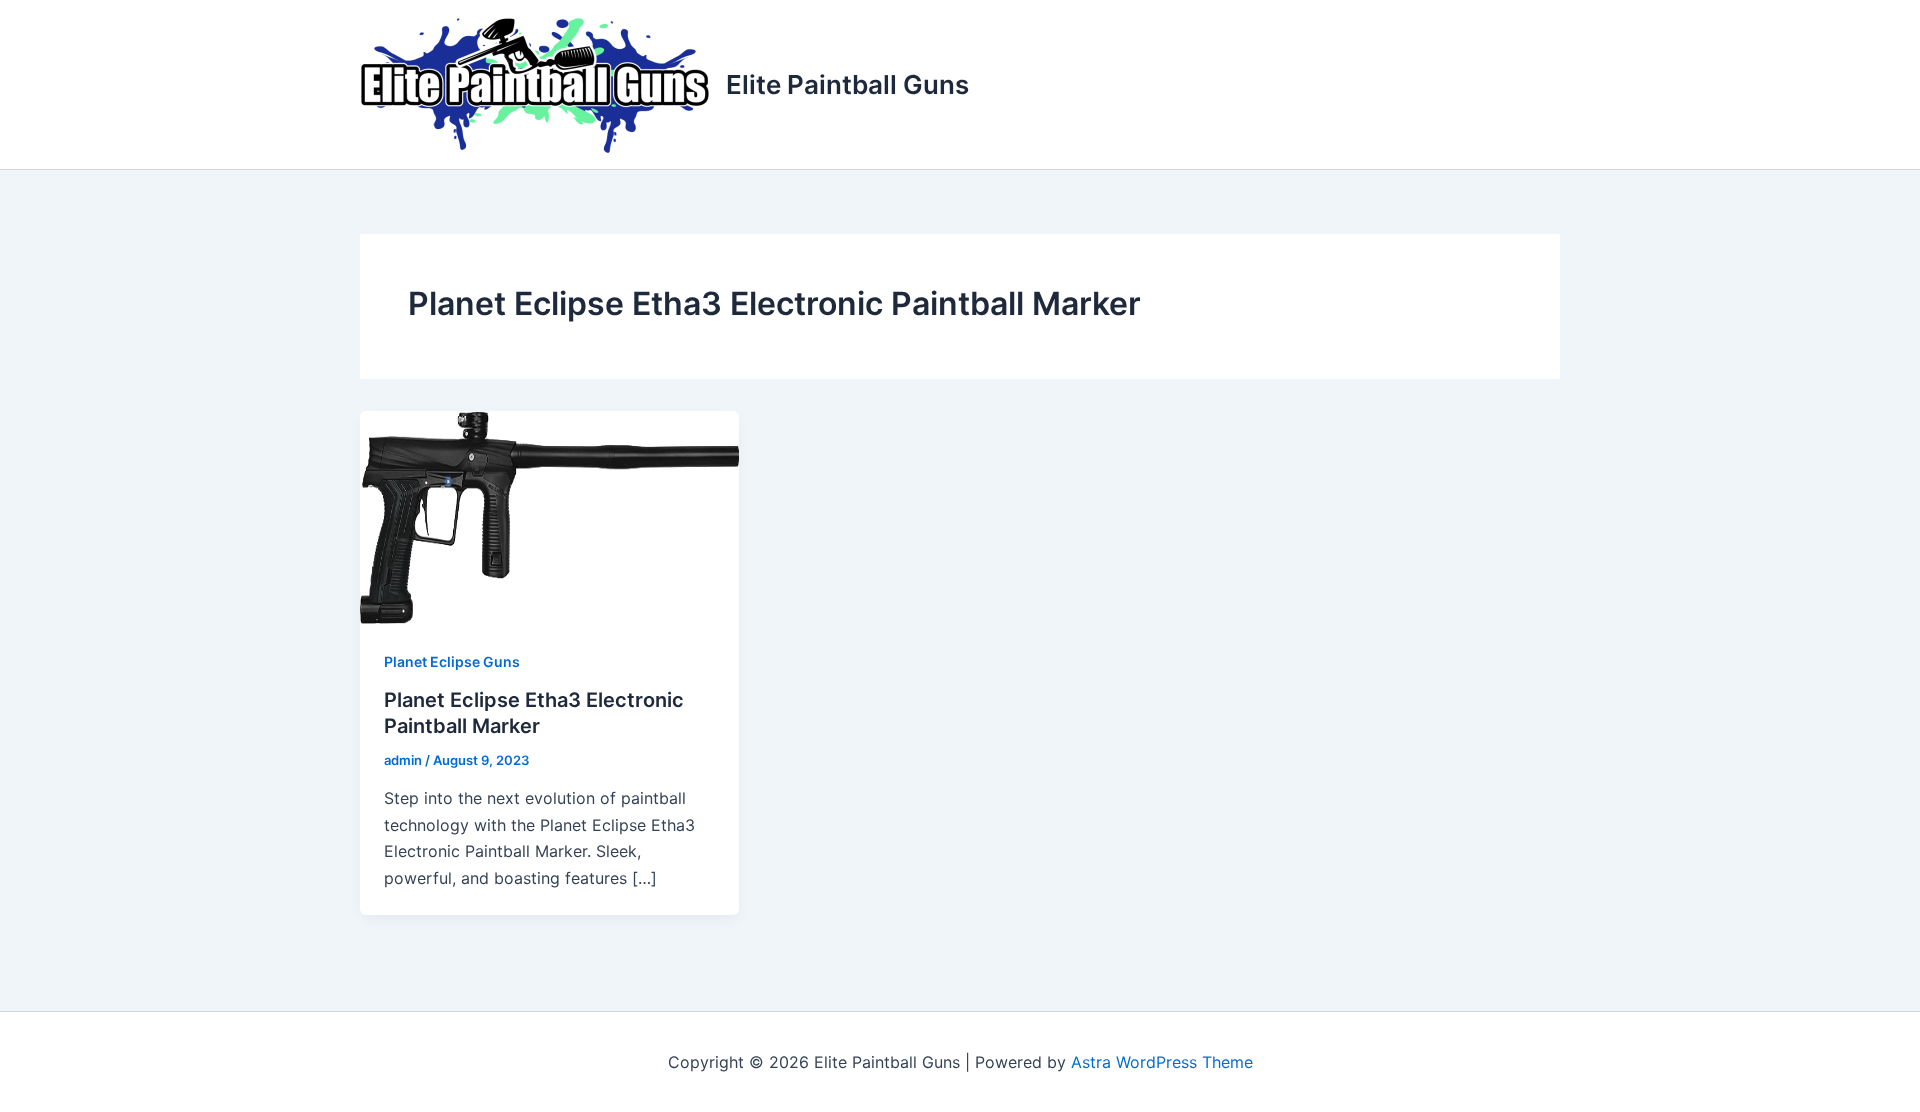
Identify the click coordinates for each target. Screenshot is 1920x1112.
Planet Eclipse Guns (452, 661)
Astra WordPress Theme (1162, 1062)
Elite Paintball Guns (847, 84)
